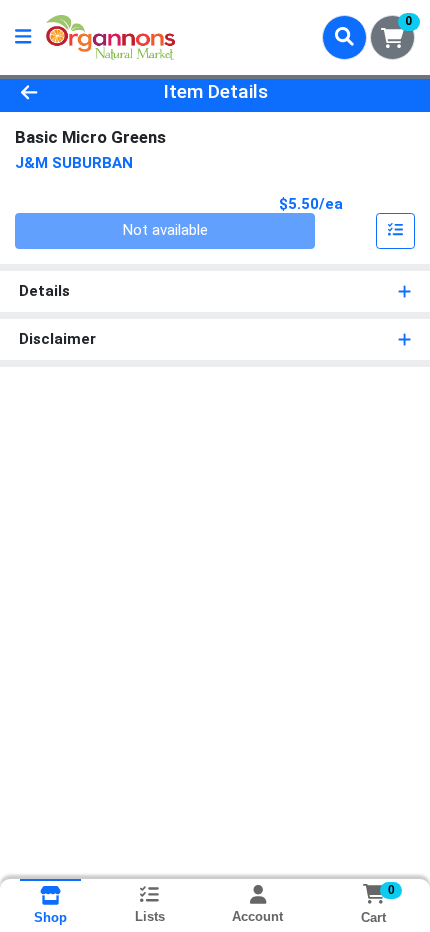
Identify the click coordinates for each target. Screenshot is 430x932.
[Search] (344, 37)
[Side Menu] (23, 37)
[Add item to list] (396, 231)
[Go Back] (65, 92)
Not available (165, 230)
